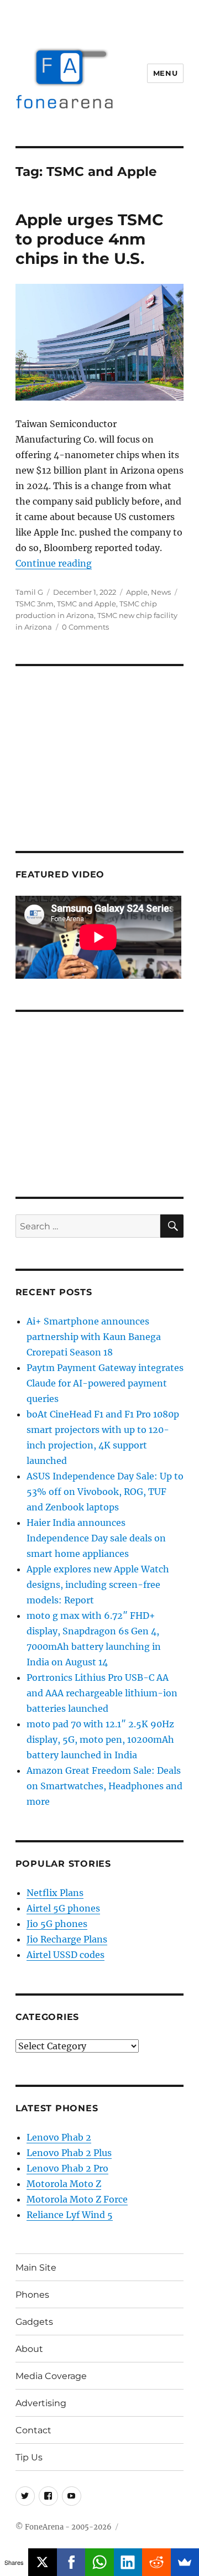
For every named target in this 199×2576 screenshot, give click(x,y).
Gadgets (34, 2322)
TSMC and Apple (87, 604)
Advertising (41, 2403)
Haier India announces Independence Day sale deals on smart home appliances (96, 1538)
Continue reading (54, 563)
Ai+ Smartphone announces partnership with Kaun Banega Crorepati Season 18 (94, 1337)
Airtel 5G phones (63, 1908)
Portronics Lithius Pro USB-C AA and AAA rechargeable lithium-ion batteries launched (102, 1693)
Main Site (36, 2268)
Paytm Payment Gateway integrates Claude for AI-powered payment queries (105, 1383)
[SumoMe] (185, 2562)
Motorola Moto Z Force (77, 2199)
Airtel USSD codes (66, 1955)
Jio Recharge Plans (67, 1939)
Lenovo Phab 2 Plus (69, 2153)
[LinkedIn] (128, 2562)
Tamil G (29, 592)
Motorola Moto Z (64, 2184)
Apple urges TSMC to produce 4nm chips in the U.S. (90, 239)
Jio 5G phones (57, 1924)
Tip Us (29, 2457)
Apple (137, 592)
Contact (33, 2430)
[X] (42, 2562)
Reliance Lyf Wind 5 (70, 2215)
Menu (165, 73)
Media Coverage (51, 2376)
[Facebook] (71, 2562)
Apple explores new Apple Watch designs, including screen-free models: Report (98, 1585)
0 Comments (85, 627)
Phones (32, 2295)
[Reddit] (156, 2562)
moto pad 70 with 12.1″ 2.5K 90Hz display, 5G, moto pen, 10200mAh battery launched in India (100, 1739)
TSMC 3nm (35, 604)
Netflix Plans (55, 1893)
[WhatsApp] (99, 2562)
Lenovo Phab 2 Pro (67, 2168)
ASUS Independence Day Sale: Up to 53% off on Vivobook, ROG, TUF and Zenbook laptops (105, 1492)
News (161, 592)
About (29, 2349)
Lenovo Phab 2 (59, 2137)
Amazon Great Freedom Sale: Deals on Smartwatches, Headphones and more (104, 1786)
